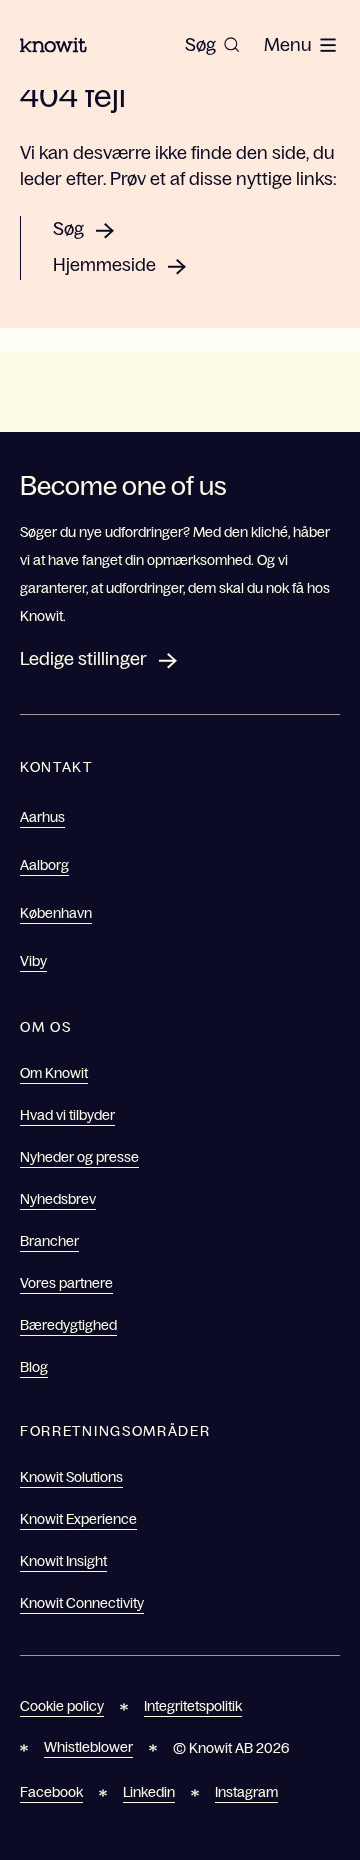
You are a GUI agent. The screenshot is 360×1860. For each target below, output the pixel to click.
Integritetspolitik (193, 1706)
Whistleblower (88, 1747)
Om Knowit (54, 1073)
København (56, 913)
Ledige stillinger (83, 659)
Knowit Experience (78, 1519)
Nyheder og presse (79, 1157)
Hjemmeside (104, 265)
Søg (68, 229)
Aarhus (42, 817)
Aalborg (44, 865)
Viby (33, 961)
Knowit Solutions (71, 1477)
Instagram (246, 1792)
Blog (34, 1367)
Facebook (51, 1792)
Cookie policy (62, 1706)
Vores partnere (66, 1283)
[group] (212, 45)
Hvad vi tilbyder (67, 1115)
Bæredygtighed (68, 1325)
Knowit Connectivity (82, 1603)
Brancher (49, 1241)
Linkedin (149, 1792)
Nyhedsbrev (58, 1199)
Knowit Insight (63, 1561)
